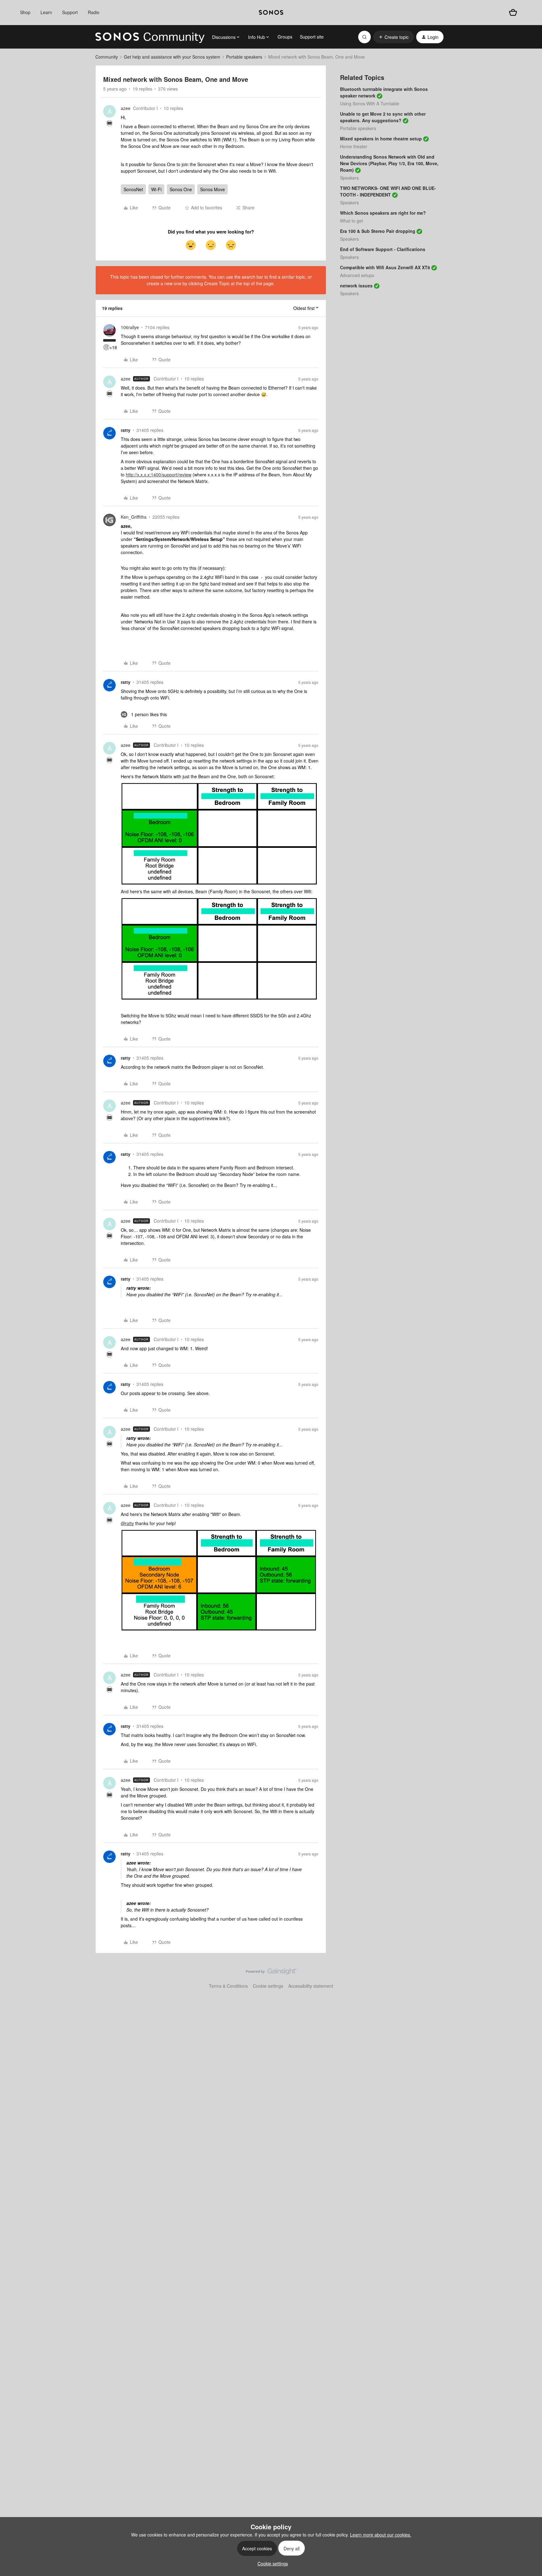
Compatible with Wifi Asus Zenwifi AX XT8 (385, 267)
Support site (312, 37)
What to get (351, 221)
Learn (46, 12)
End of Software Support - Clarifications (383, 249)
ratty (126, 430)
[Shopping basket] (513, 12)
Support (70, 12)
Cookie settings (268, 1986)
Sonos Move (213, 189)
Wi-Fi (156, 189)
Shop (25, 12)
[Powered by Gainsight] (271, 1973)
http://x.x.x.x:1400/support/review (159, 475)
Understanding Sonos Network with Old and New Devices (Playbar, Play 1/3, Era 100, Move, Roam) (389, 163)
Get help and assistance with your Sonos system (172, 57)
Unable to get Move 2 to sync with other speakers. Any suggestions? (383, 117)
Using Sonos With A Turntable (370, 103)
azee (126, 108)
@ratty (127, 1523)
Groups (285, 37)
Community (107, 57)
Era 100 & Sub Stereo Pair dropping (378, 231)
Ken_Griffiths (134, 517)
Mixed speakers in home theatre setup (381, 139)
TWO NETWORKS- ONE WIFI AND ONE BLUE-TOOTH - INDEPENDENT (388, 191)
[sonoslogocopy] (271, 13)
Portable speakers (244, 57)
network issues (356, 286)
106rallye (130, 327)
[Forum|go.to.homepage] (150, 37)
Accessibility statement (311, 1986)
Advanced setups (357, 275)
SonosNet (133, 189)
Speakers (349, 178)
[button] (393, 37)
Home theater (354, 146)
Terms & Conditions (228, 1986)
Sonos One (181, 189)
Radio (94, 12)
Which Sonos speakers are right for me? (383, 213)
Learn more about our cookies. (381, 2535)
